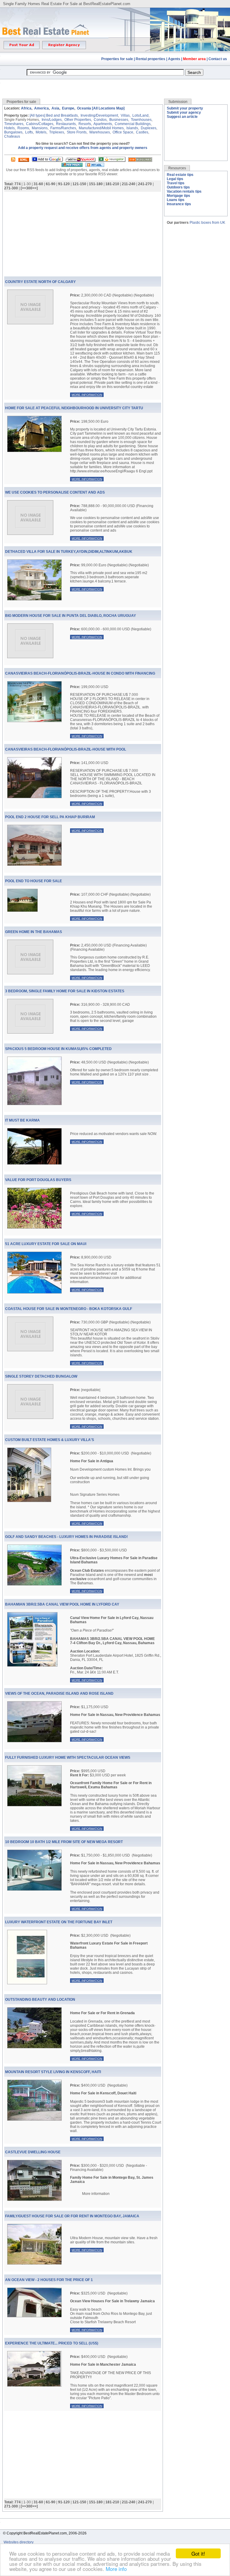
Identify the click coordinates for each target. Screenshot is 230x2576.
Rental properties (150, 59)
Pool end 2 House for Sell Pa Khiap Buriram (50, 817)
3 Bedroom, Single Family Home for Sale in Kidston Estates (65, 991)
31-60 (38, 184)
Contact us (218, 59)
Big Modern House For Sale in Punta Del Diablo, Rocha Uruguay (71, 616)
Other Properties (78, 120)
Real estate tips (180, 175)
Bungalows (13, 132)
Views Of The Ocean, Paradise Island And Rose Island (59, 1694)
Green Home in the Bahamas (34, 932)
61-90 (51, 184)
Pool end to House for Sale (34, 881)
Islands (132, 128)
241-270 (145, 184)
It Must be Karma (22, 1120)
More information (87, 395)
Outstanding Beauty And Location (40, 2000)
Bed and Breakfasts (62, 115)
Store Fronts (77, 132)
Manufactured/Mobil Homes (101, 128)
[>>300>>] (29, 188)
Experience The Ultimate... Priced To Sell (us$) (52, 2343)
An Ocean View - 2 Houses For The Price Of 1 (49, 2280)
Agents (174, 59)
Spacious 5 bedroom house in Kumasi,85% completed (58, 1049)
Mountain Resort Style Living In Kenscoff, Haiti (53, 2072)
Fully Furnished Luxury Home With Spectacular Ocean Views (68, 1758)
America (41, 108)
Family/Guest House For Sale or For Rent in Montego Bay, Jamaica (72, 2216)
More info (116, 2569)
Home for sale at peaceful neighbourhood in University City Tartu (74, 408)
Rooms (23, 128)
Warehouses (100, 132)
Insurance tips (179, 204)
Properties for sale (117, 59)
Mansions (40, 128)
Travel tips (176, 183)
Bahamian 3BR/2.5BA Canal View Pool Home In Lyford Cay (62, 1604)
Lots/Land (140, 115)
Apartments (103, 124)
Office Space (123, 132)
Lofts (29, 132)
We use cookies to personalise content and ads (55, 492)
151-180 (96, 184)
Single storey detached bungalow (41, 1376)
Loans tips (176, 200)
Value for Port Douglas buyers (38, 1180)
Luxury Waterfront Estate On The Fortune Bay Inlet (59, 1922)
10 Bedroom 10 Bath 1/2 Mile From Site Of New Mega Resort (64, 1842)
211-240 (129, 184)
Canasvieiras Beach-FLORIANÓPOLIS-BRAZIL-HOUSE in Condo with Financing (80, 673)
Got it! (198, 2553)
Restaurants (66, 124)
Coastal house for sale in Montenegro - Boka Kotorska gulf (69, 1309)
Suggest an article (182, 117)
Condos (100, 120)
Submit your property (185, 108)
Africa (26, 108)
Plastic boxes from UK (207, 223)
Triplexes (57, 132)
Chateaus (12, 136)
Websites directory (19, 2542)
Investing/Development (99, 115)
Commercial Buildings (133, 124)
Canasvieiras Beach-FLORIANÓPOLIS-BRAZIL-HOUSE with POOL (66, 749)
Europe (68, 108)
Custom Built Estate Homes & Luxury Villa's (50, 1440)
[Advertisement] (115, 85)
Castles (142, 132)
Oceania (84, 108)
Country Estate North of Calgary (40, 282)
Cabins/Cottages (40, 124)
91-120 (64, 184)
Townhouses (141, 120)
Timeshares (14, 124)
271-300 (11, 188)
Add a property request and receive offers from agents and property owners (83, 148)
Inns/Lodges (52, 120)
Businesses (119, 120)
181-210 (112, 184)
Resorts (85, 124)
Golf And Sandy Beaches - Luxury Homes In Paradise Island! (66, 1537)
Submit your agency (184, 112)
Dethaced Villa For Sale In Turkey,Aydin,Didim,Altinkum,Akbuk (69, 552)
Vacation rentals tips (184, 191)
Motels (41, 132)
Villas (125, 115)
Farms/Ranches (63, 128)
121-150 (79, 184)
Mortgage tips (178, 196)
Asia (55, 108)
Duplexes (149, 128)
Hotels (9, 128)
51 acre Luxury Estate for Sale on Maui (46, 1244)
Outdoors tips (178, 187)
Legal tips (175, 179)
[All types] (37, 115)
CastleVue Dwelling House (33, 2152)
